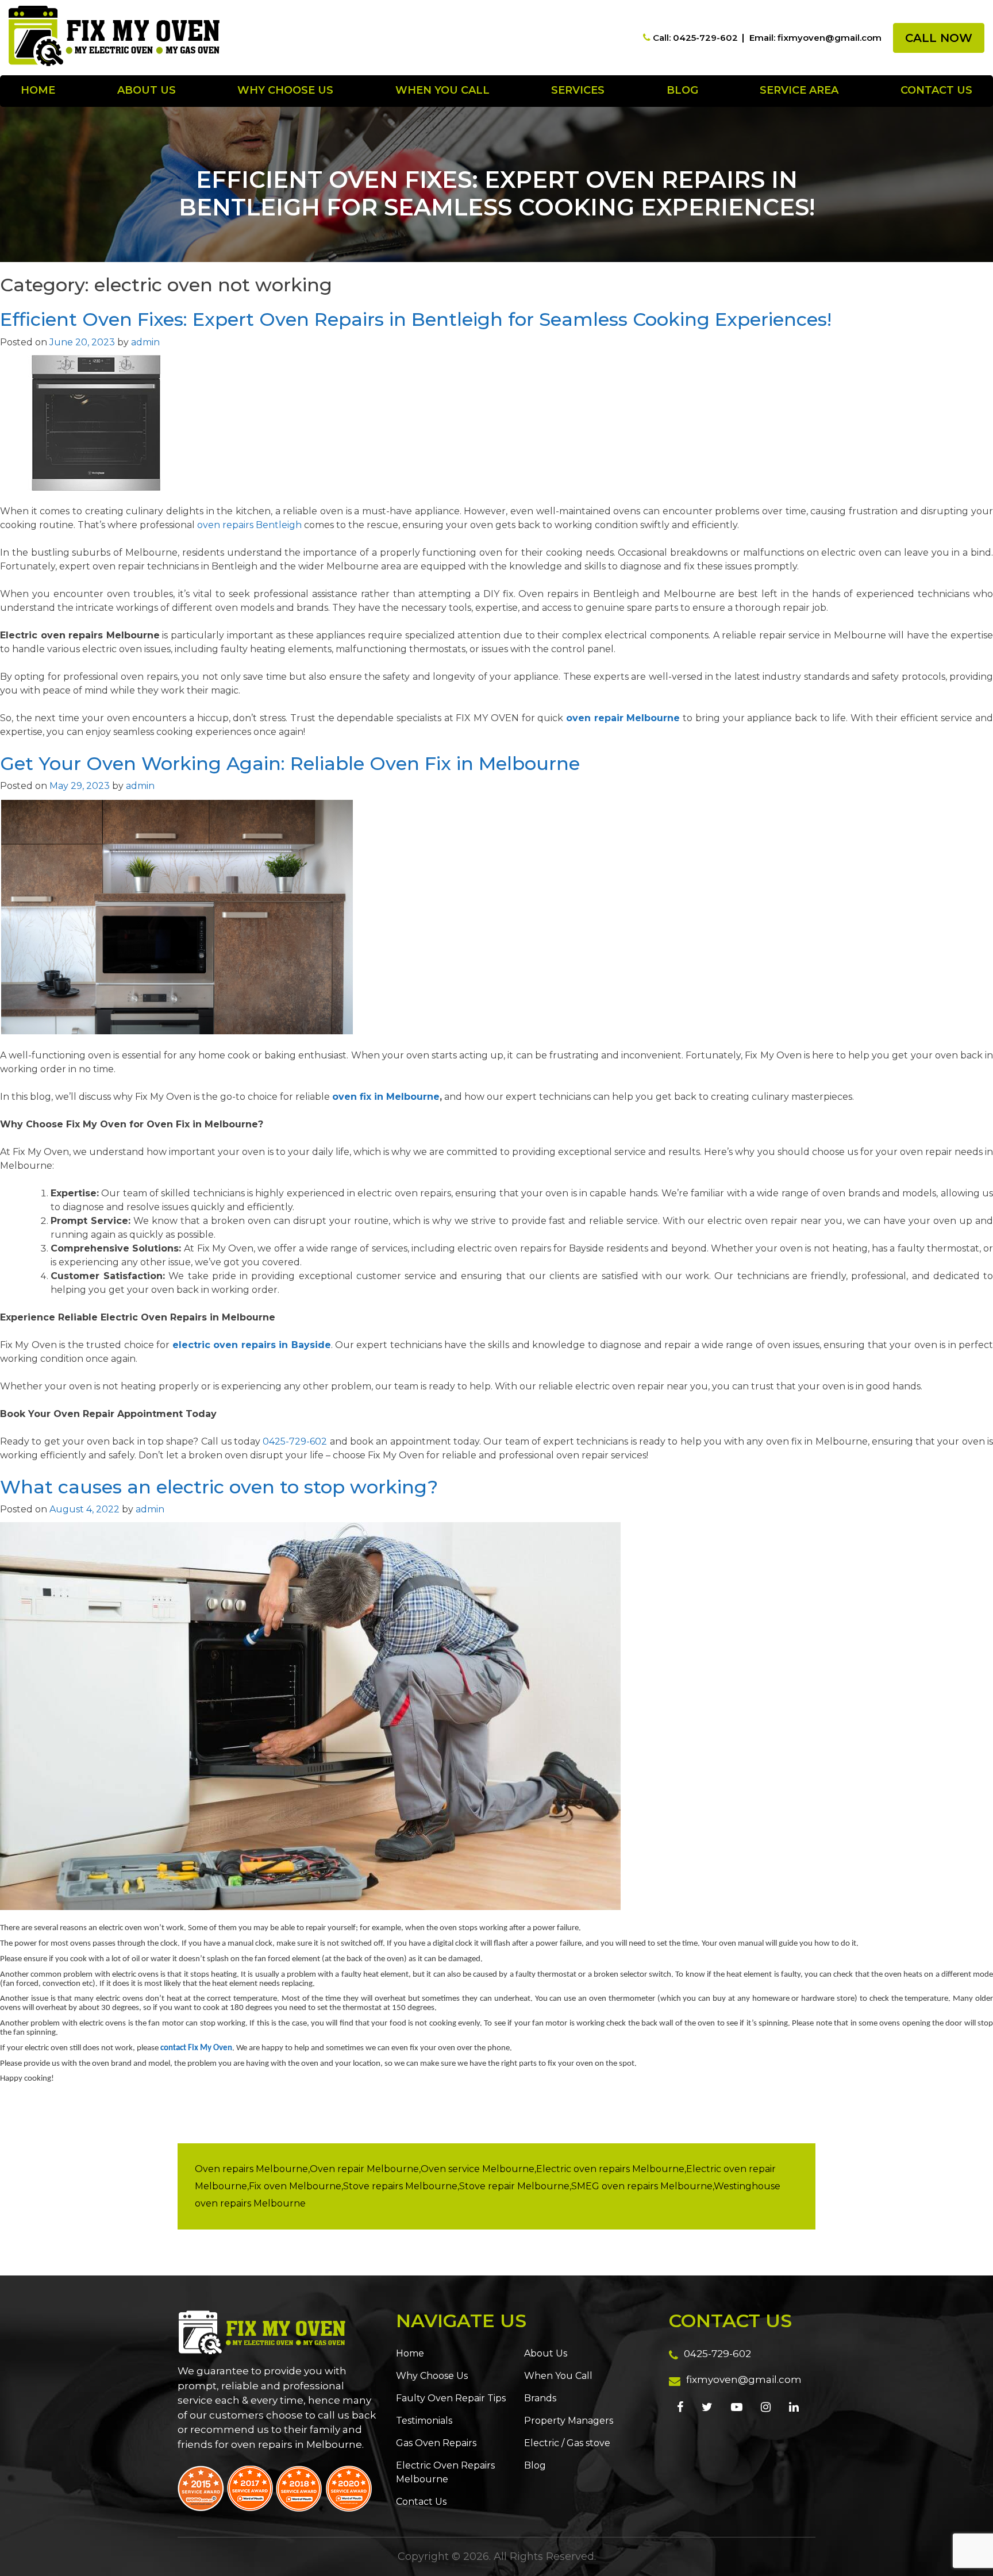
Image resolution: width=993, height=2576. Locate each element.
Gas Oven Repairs (436, 2443)
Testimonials (424, 2421)
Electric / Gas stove (567, 2443)
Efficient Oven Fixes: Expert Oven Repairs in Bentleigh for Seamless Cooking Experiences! (416, 319)
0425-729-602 (295, 1441)
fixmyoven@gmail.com (744, 2379)
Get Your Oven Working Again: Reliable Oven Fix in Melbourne (290, 763)
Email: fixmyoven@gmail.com (815, 38)
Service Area (799, 90)
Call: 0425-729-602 (695, 38)
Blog (682, 90)
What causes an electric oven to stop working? (219, 1487)
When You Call (442, 90)
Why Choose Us (285, 90)
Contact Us (936, 90)
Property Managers (569, 2421)
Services (578, 90)
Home (38, 90)
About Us (147, 90)
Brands (540, 2398)
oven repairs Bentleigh (249, 525)
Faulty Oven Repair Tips (451, 2398)
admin (145, 342)
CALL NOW (939, 38)
